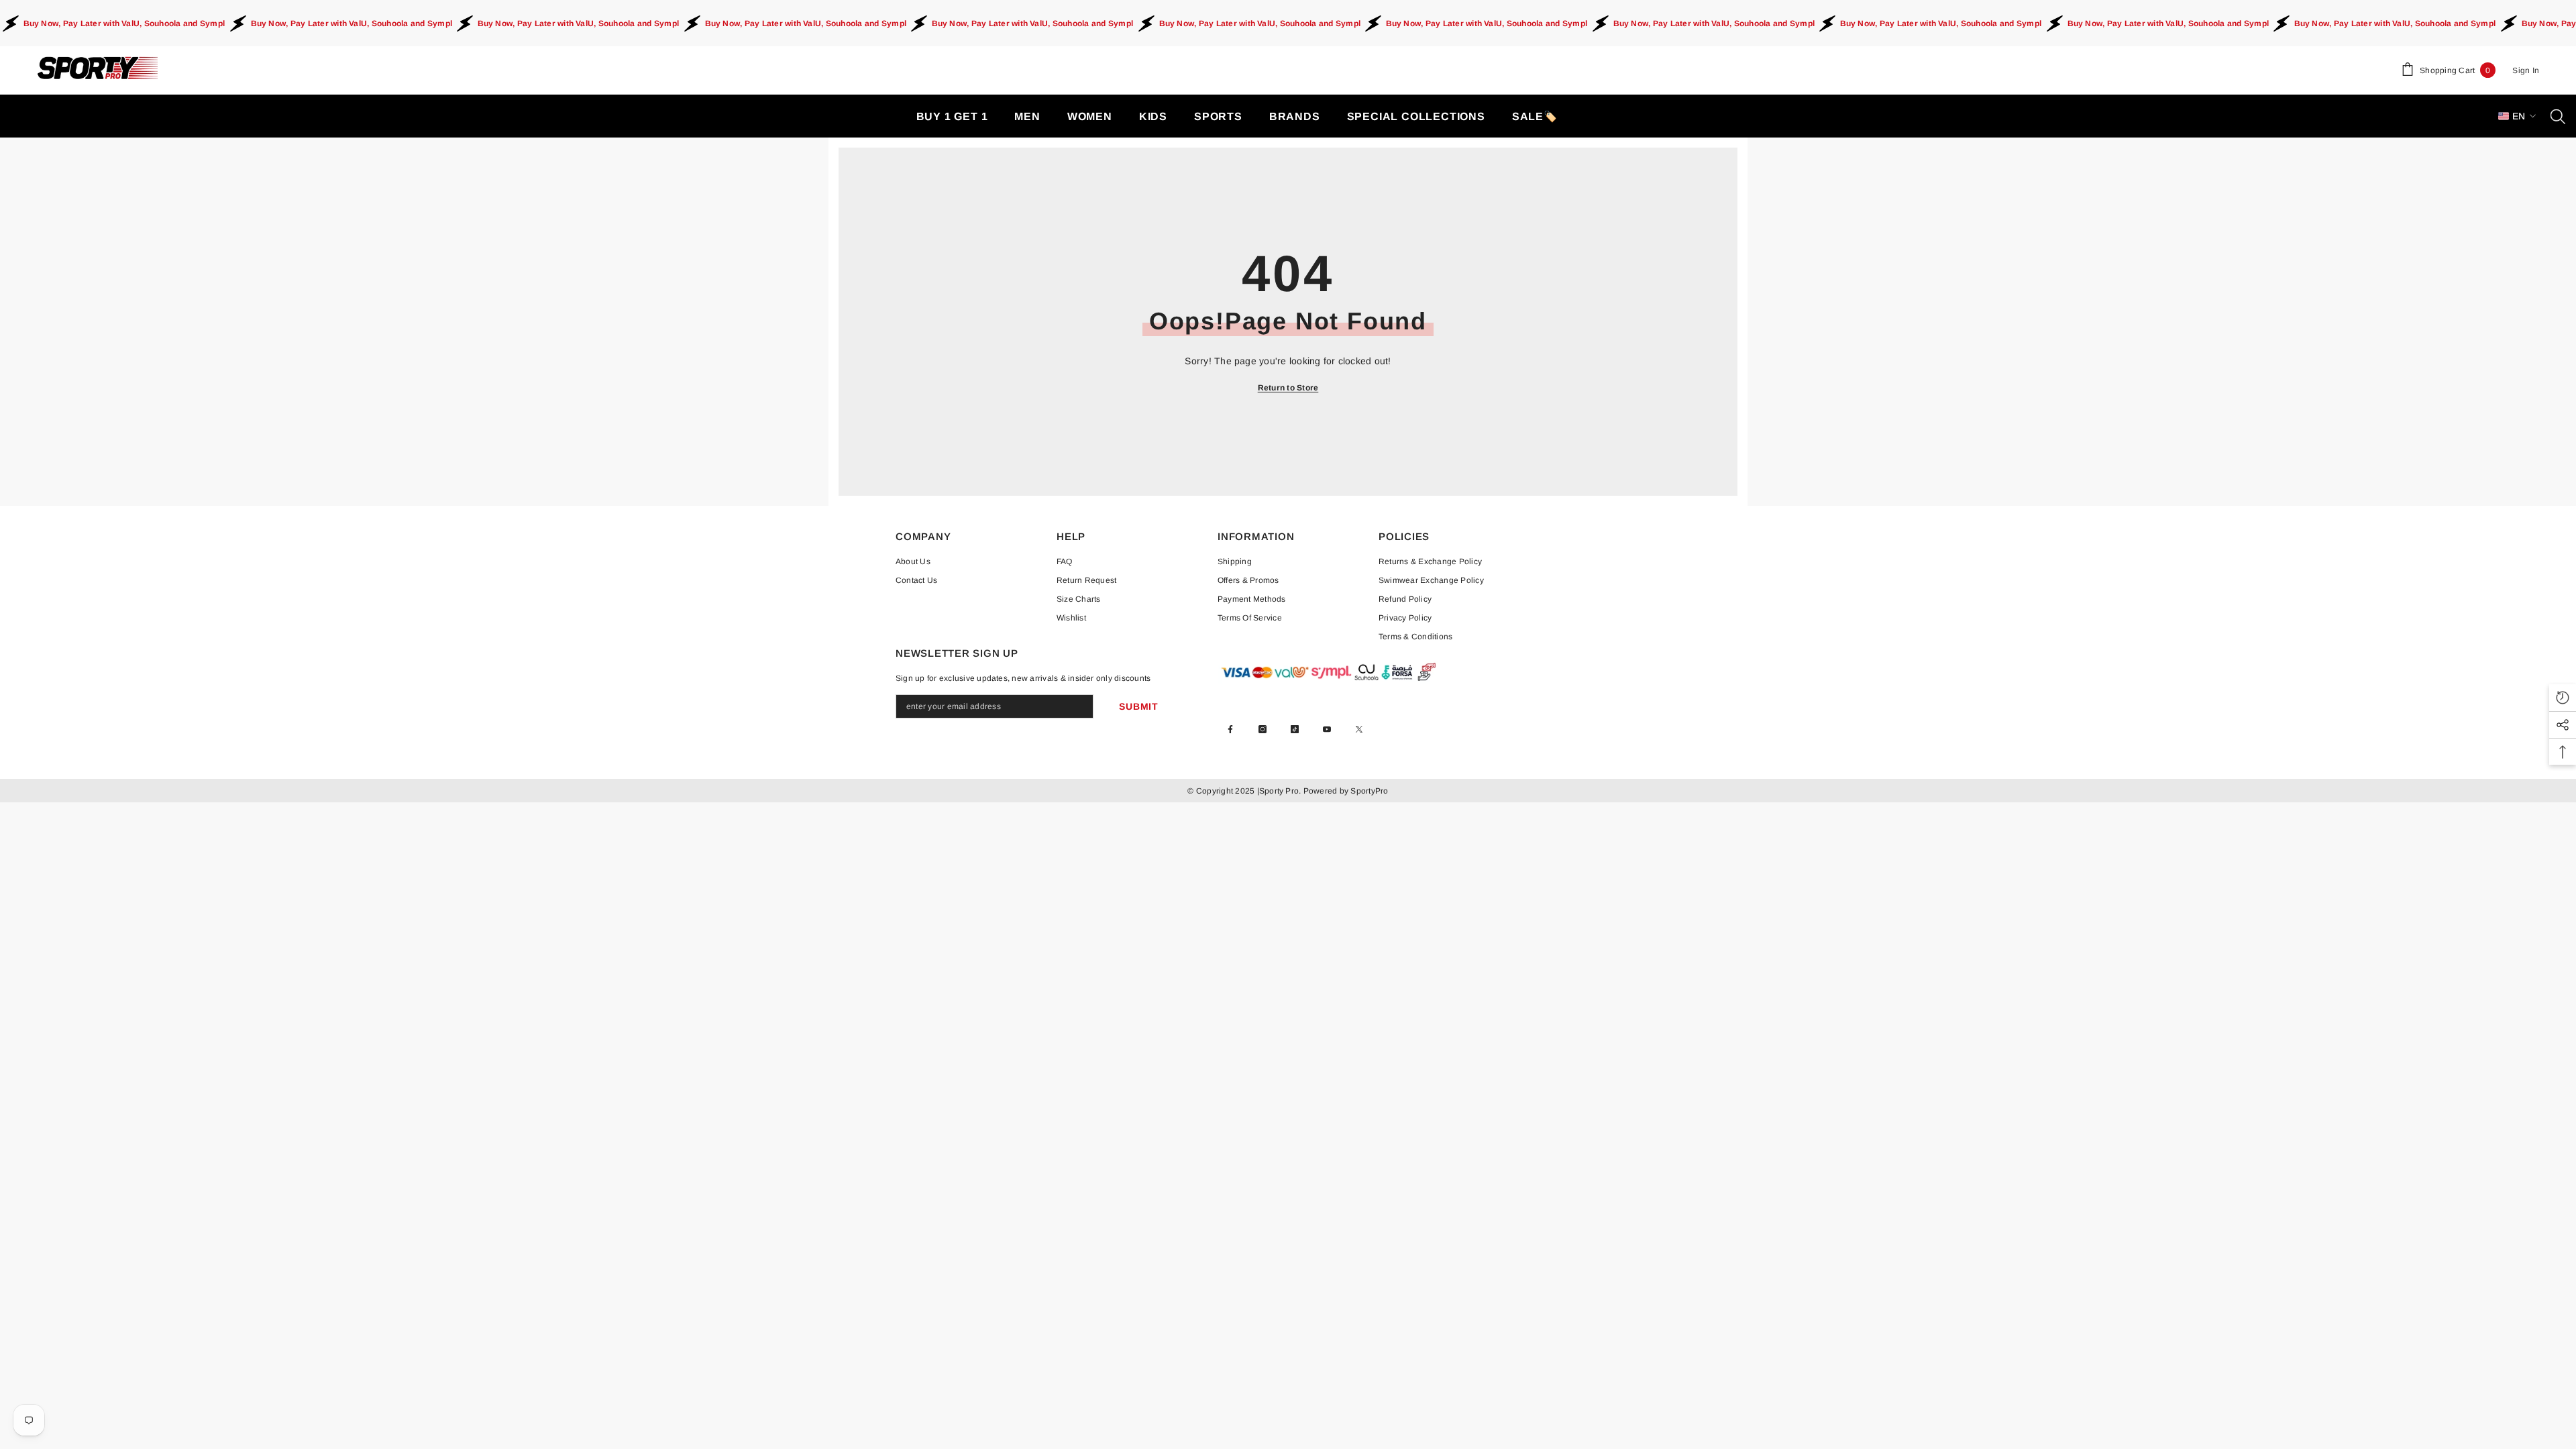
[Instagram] (1263, 729)
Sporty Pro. (1280, 791)
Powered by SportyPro (1344, 791)
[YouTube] (1327, 729)
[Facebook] (1230, 729)
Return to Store (1288, 388)
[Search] (2558, 116)
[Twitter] (1359, 729)
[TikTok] (1295, 729)
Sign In (2526, 70)
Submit (1138, 706)
